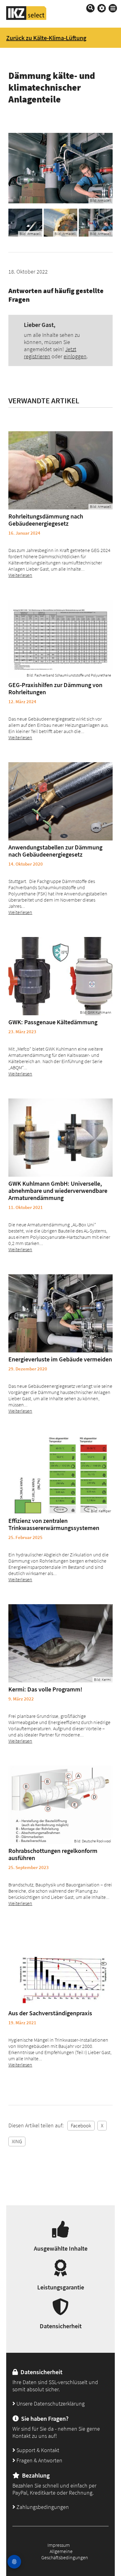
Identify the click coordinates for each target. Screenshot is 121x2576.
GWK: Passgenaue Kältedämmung (53, 1022)
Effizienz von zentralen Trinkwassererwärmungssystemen (54, 1524)
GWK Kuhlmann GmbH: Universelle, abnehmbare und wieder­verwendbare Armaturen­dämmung (58, 1191)
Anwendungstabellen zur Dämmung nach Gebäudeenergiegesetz (55, 851)
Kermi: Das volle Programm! (45, 1689)
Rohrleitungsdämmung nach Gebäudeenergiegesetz (46, 520)
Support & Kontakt (37, 2450)
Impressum (59, 2545)
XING (17, 2141)
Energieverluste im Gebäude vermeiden (60, 1359)
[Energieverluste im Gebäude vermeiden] (60, 1313)
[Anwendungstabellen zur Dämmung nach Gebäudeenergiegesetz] (60, 801)
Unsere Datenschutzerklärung (50, 2404)
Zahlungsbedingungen (42, 2507)
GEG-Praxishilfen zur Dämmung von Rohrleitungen (55, 688)
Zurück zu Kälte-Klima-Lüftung (46, 38)
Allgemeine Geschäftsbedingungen (65, 2554)
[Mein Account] (102, 8)
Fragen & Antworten (39, 2460)
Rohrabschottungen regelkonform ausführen (53, 1854)
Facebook (81, 2126)
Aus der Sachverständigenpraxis (50, 2013)
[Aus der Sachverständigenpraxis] (60, 1967)
